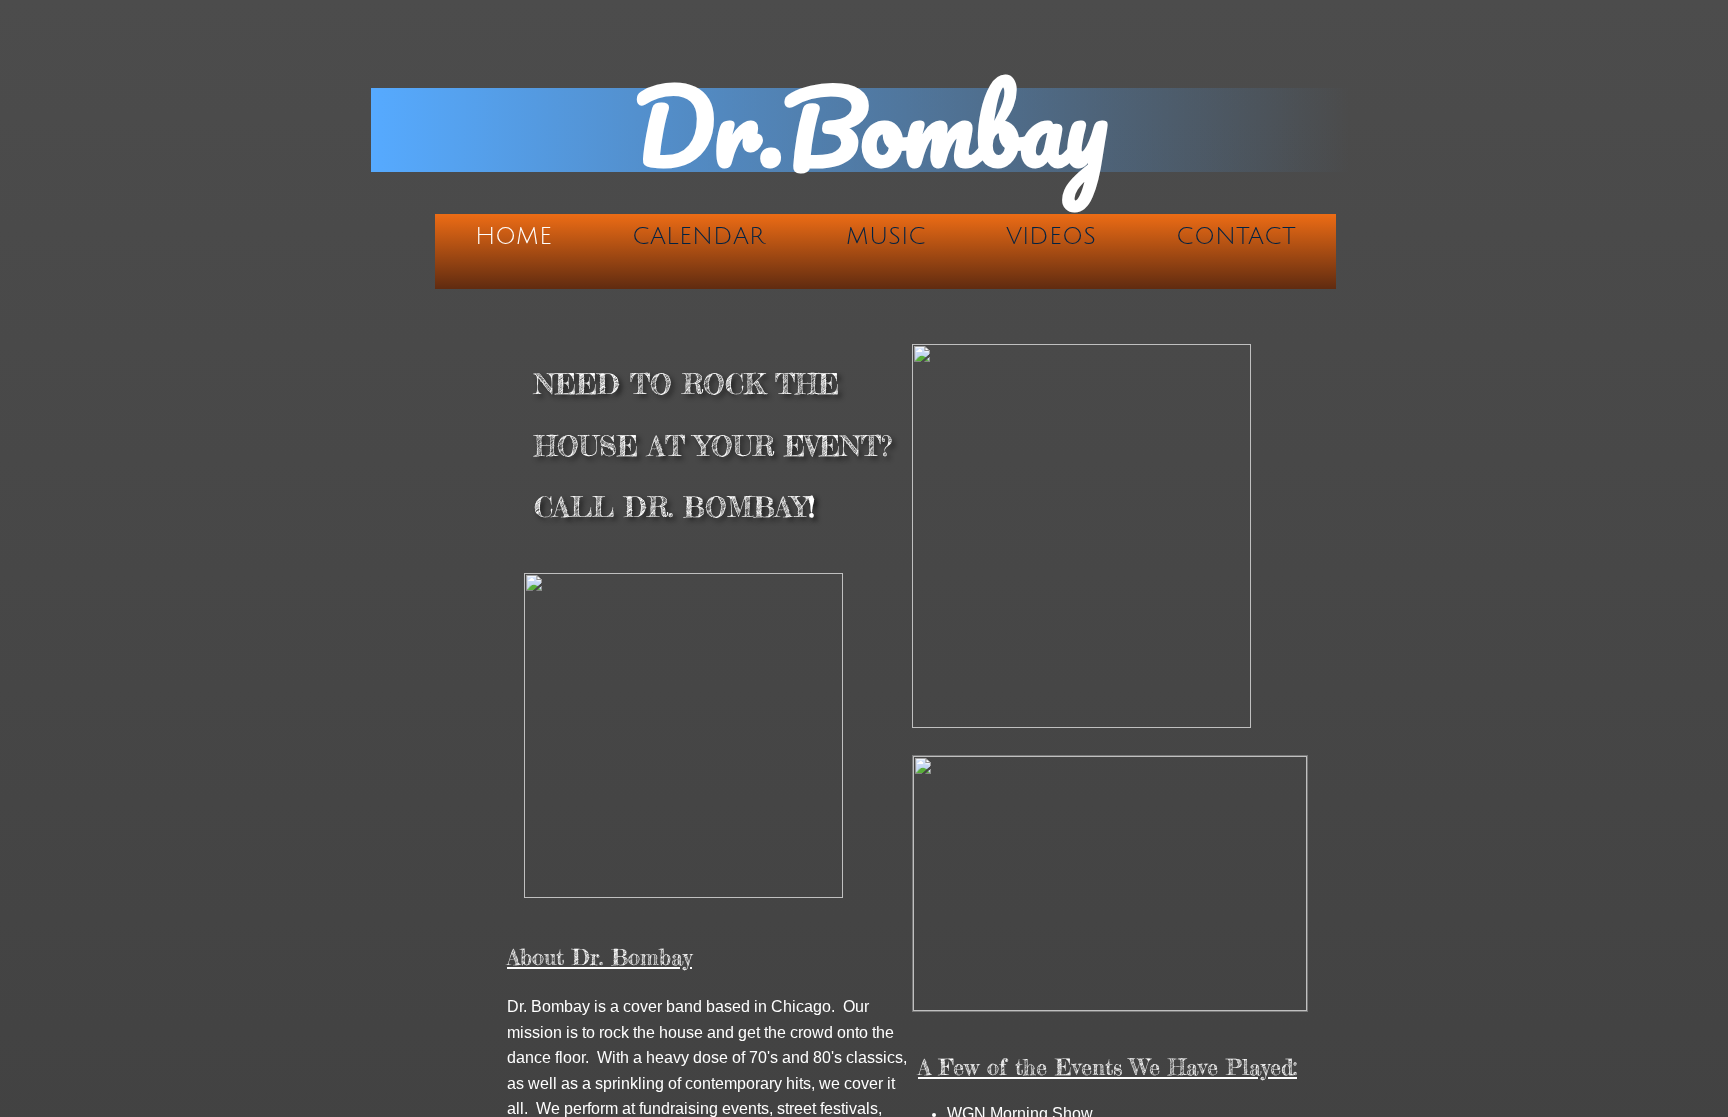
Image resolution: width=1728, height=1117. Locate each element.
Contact (1236, 236)
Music (886, 236)
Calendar (698, 236)
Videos (1051, 236)
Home (513, 236)
